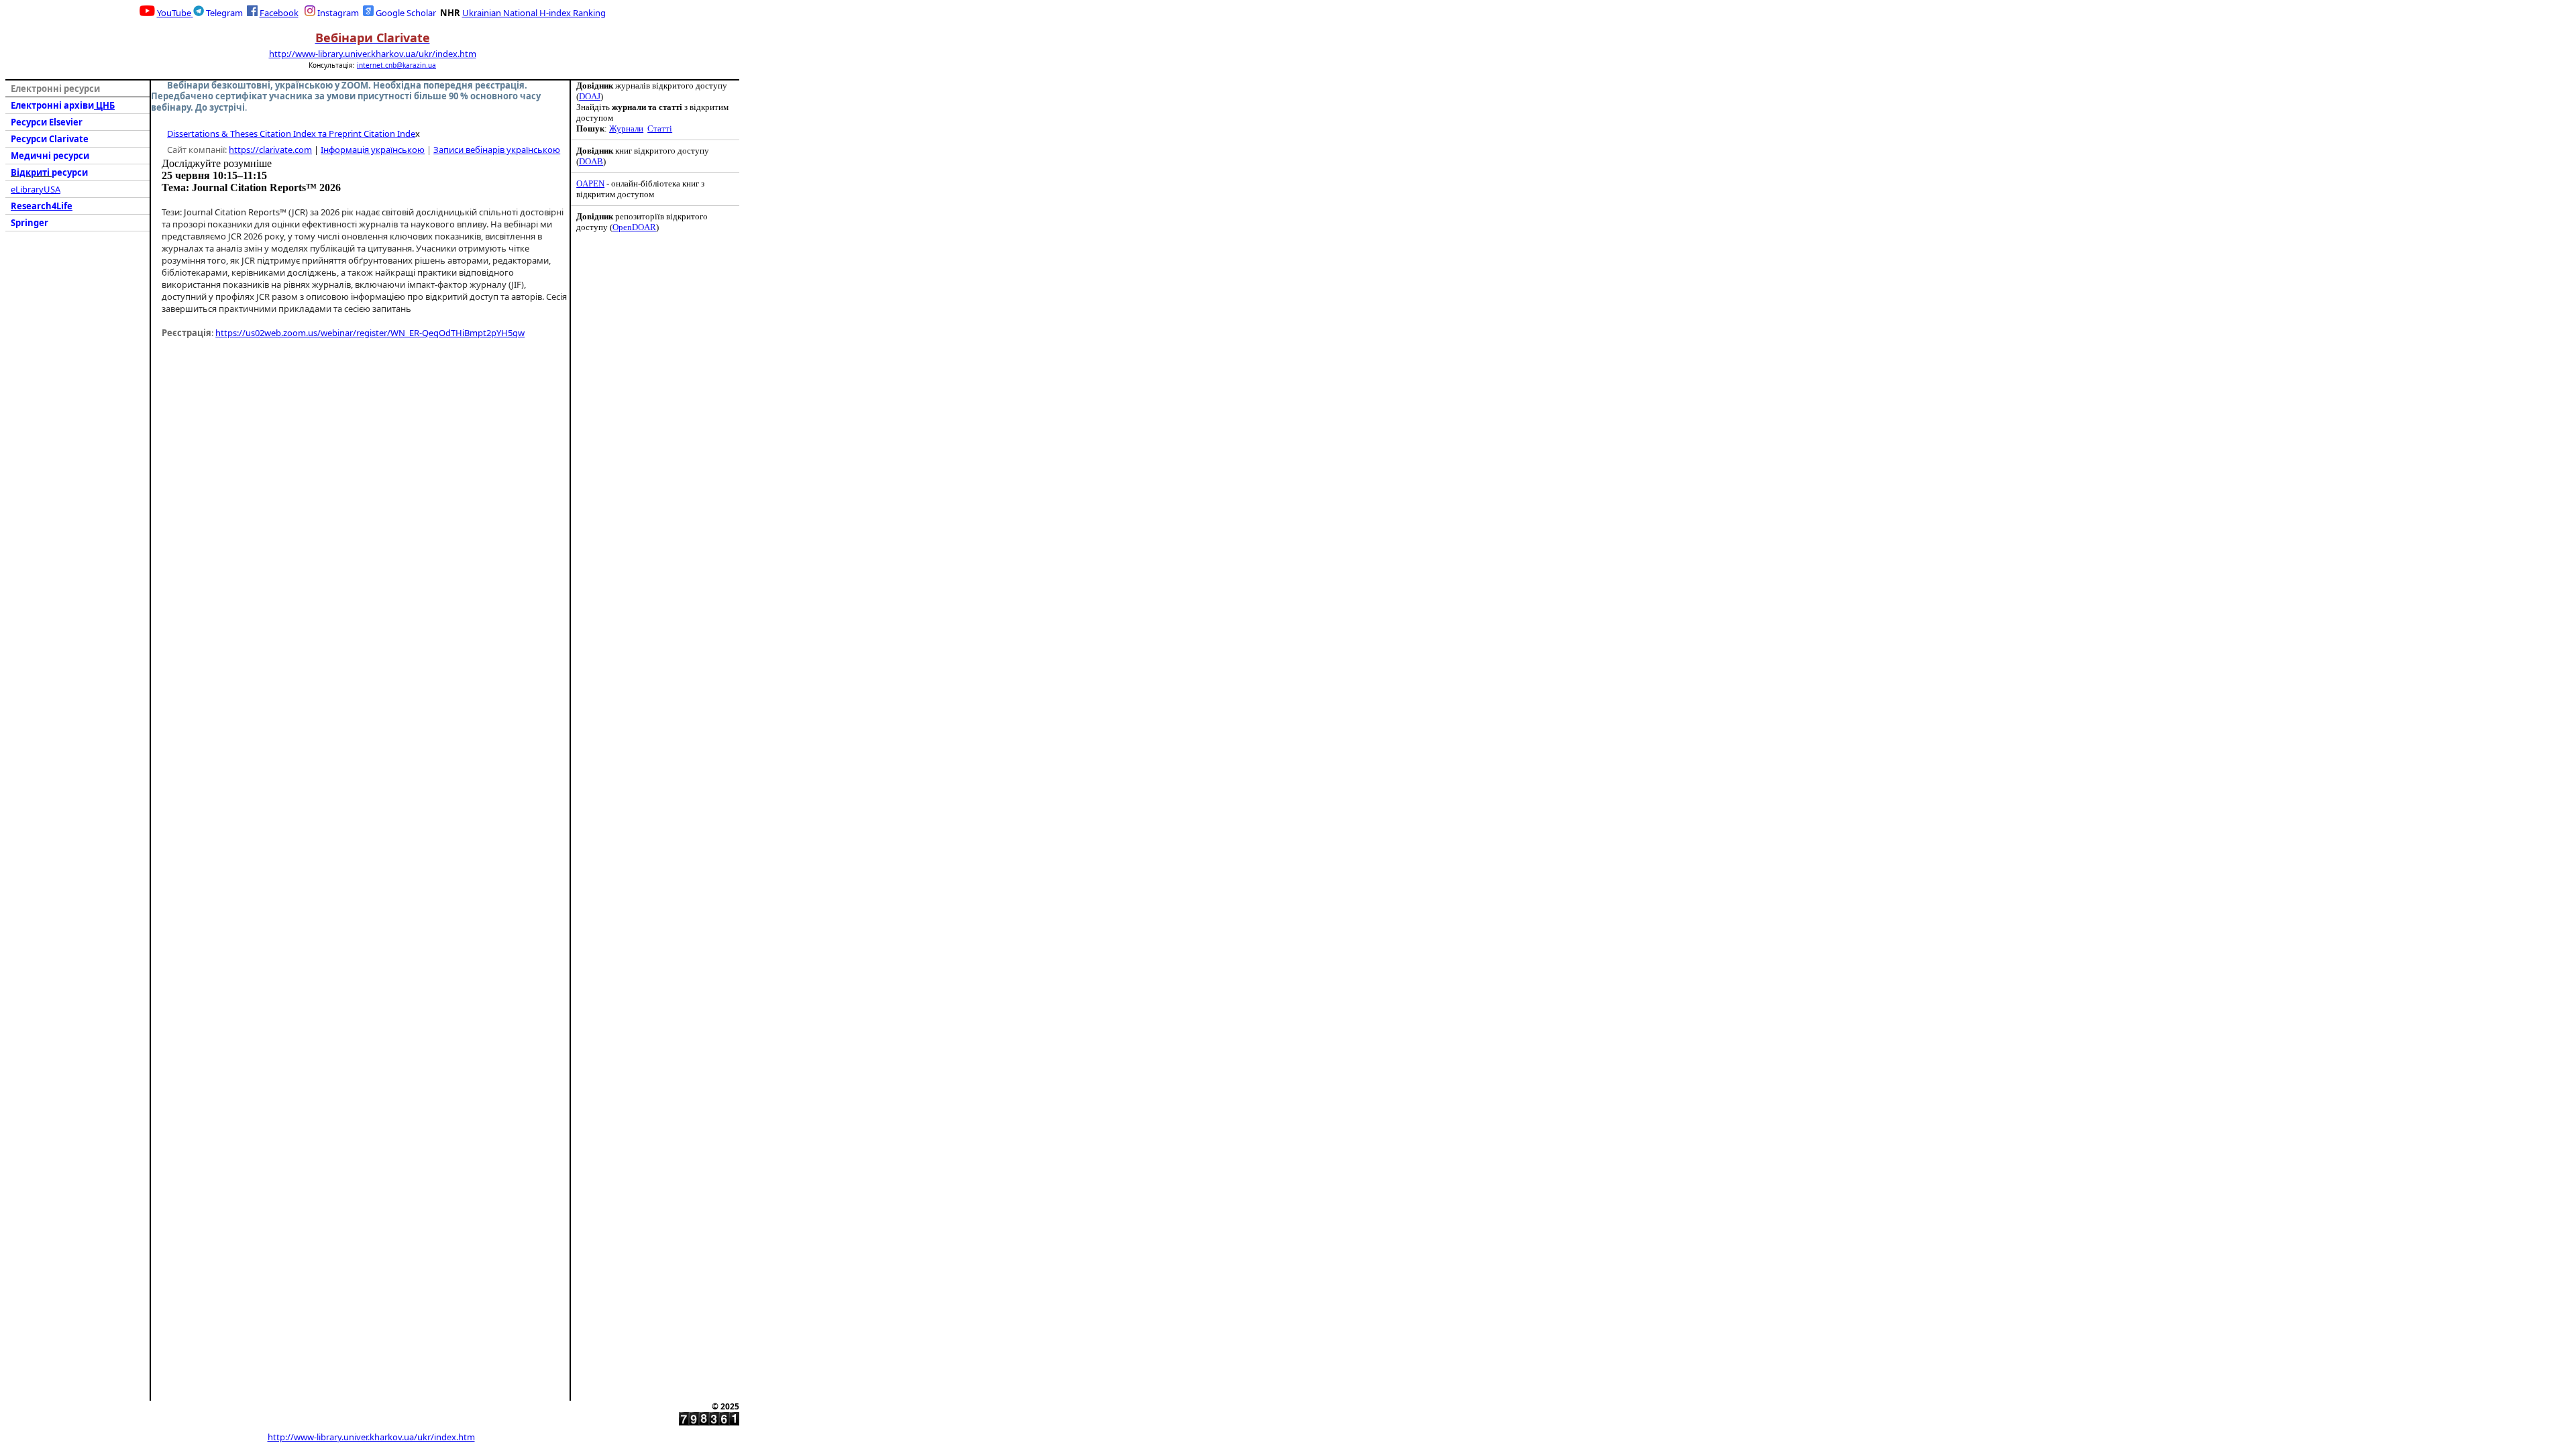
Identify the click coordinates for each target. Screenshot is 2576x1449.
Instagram (338, 13)
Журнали (626, 128)
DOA (591, 161)
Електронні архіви (52, 105)
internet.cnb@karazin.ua (396, 65)
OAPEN (590, 183)
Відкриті (31, 172)
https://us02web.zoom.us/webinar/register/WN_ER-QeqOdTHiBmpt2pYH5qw (370, 333)
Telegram (224, 13)
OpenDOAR (634, 227)
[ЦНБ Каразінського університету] (147, 12)
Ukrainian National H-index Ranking (534, 13)
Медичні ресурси (50, 156)
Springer (30, 223)
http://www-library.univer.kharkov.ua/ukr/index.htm (373, 54)
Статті (660, 128)
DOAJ (590, 96)
